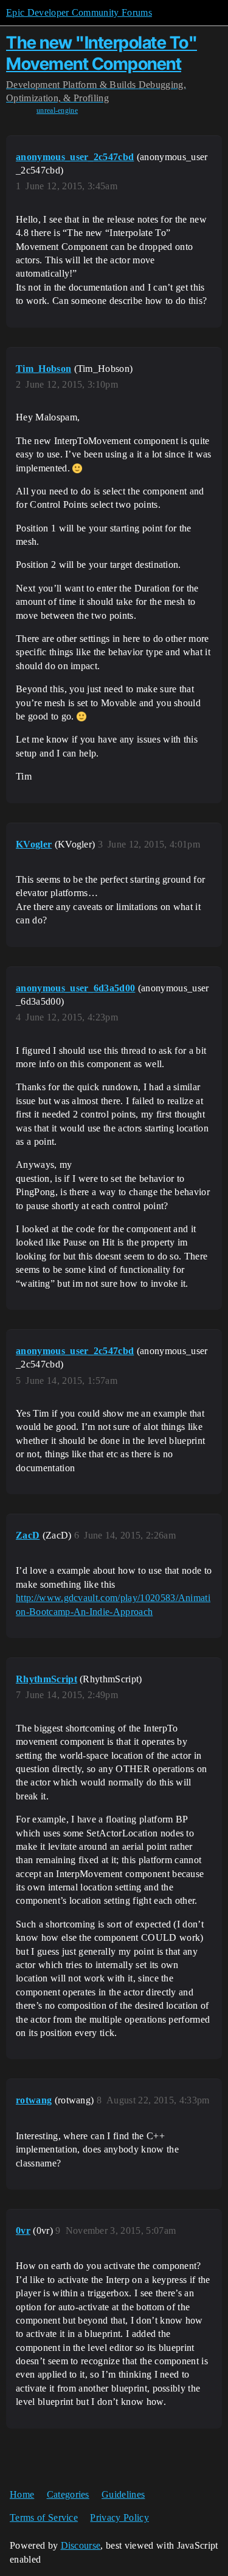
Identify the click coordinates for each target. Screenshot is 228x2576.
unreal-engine (57, 110)
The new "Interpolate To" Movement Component (102, 53)
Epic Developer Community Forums (79, 12)
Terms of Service (44, 2517)
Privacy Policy (119, 2517)
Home (22, 2494)
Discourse (81, 2545)
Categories (68, 2494)
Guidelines (123, 2494)
